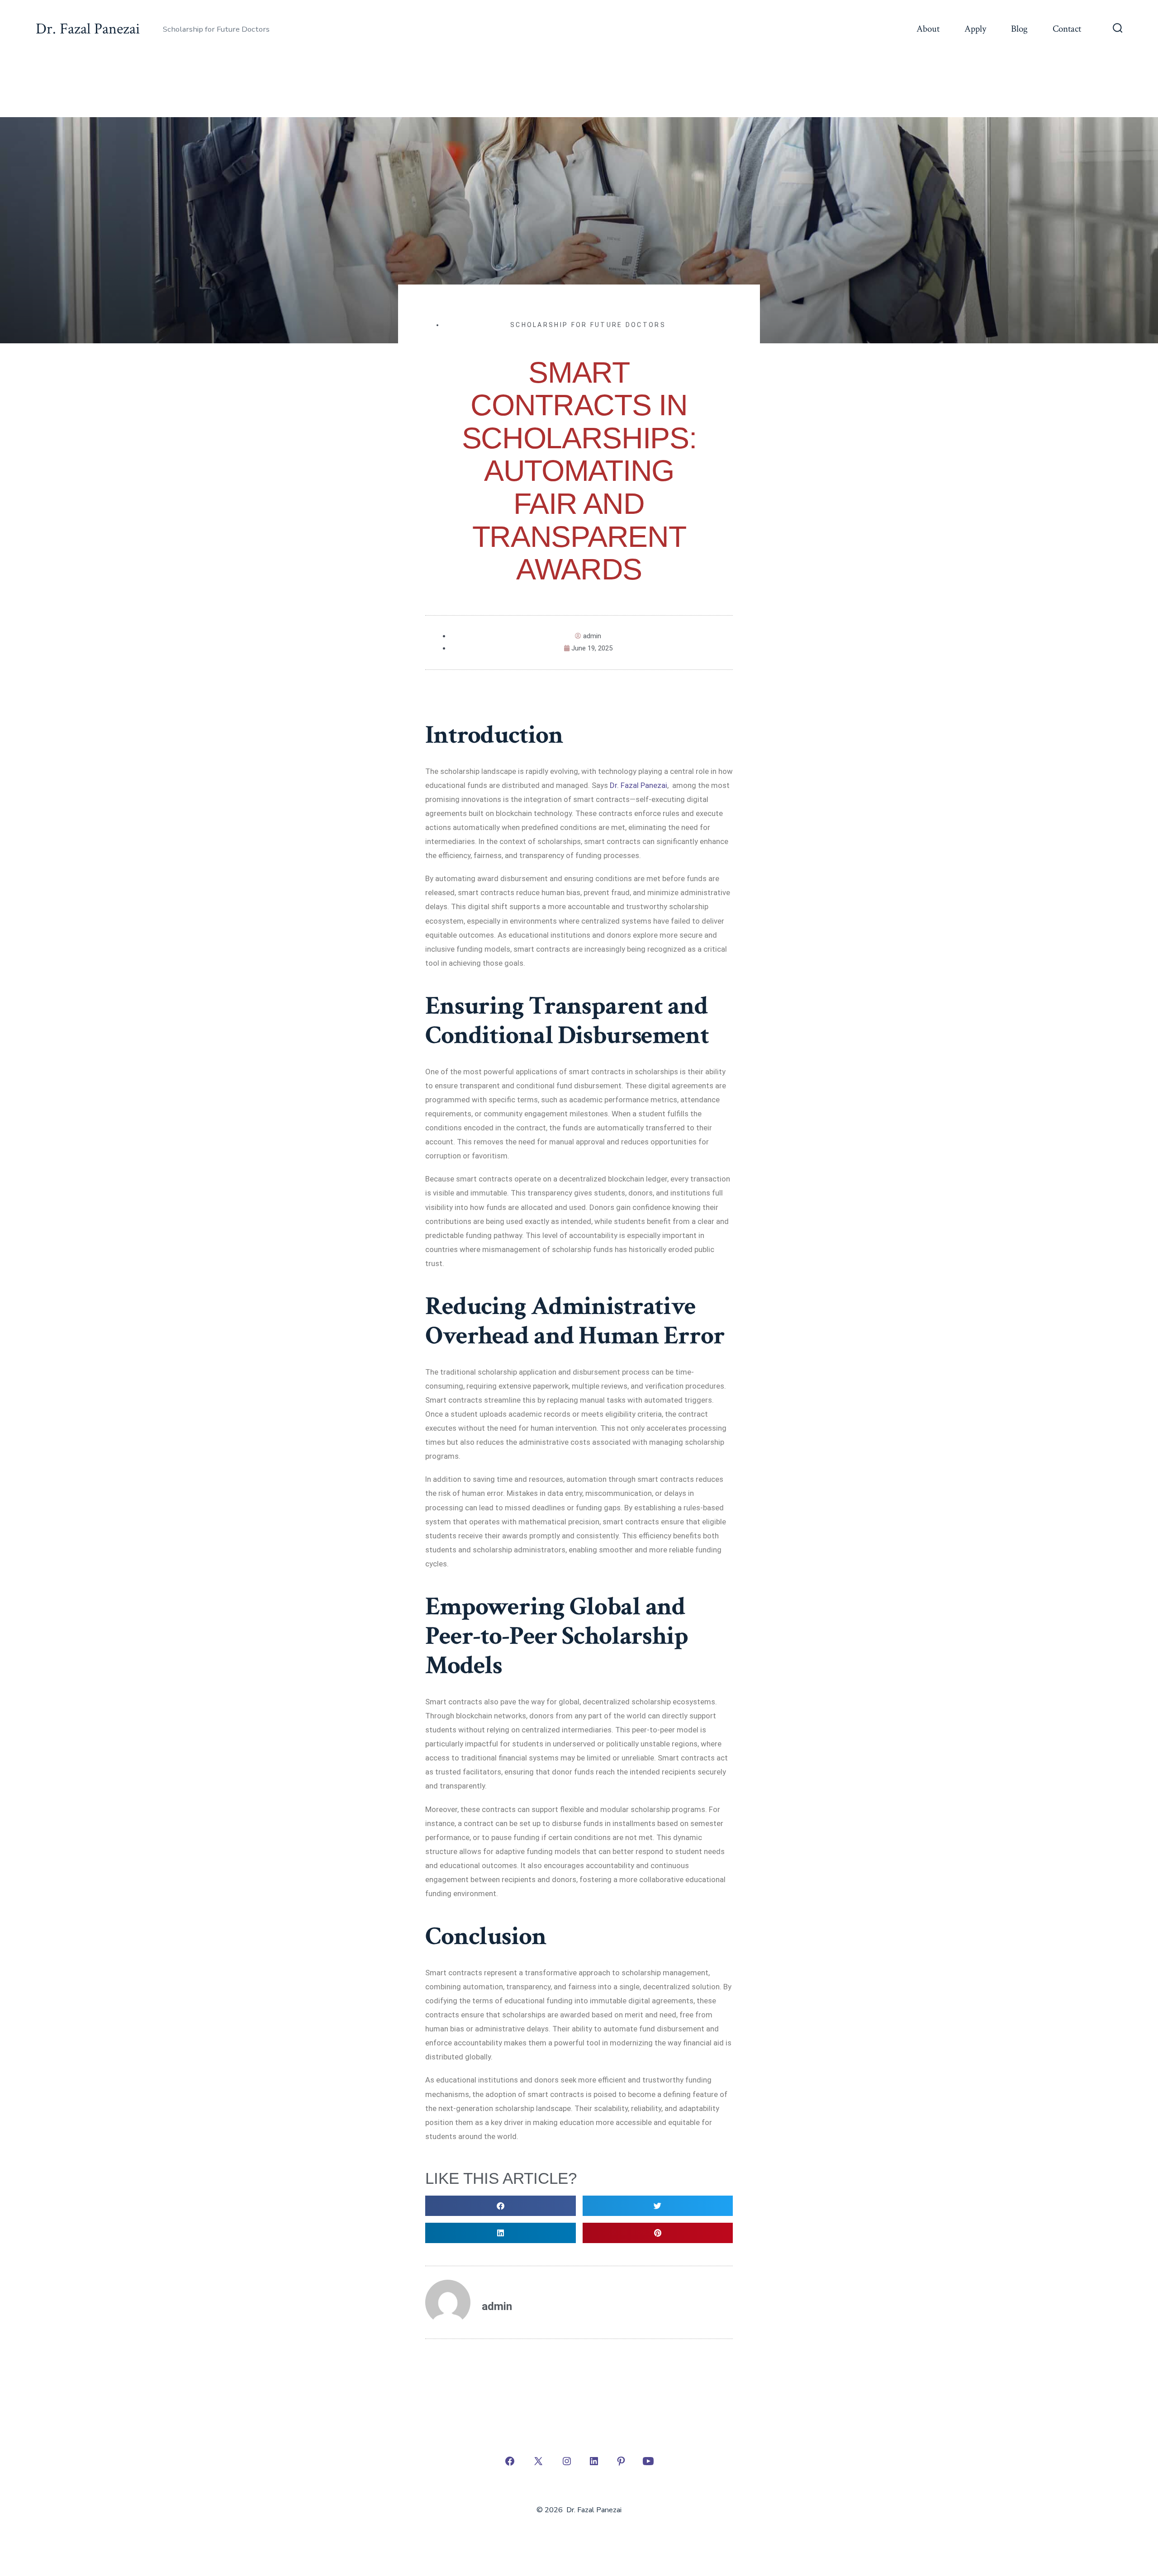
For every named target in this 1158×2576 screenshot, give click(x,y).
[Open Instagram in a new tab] (567, 2461)
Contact (1067, 29)
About (928, 29)
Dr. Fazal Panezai (638, 785)
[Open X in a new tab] (538, 2461)
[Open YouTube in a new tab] (648, 2461)
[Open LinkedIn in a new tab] (594, 2461)
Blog (1019, 29)
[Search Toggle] (1118, 29)
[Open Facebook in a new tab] (510, 2461)
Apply (975, 29)
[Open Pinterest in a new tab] (621, 2461)
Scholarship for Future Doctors (588, 325)
